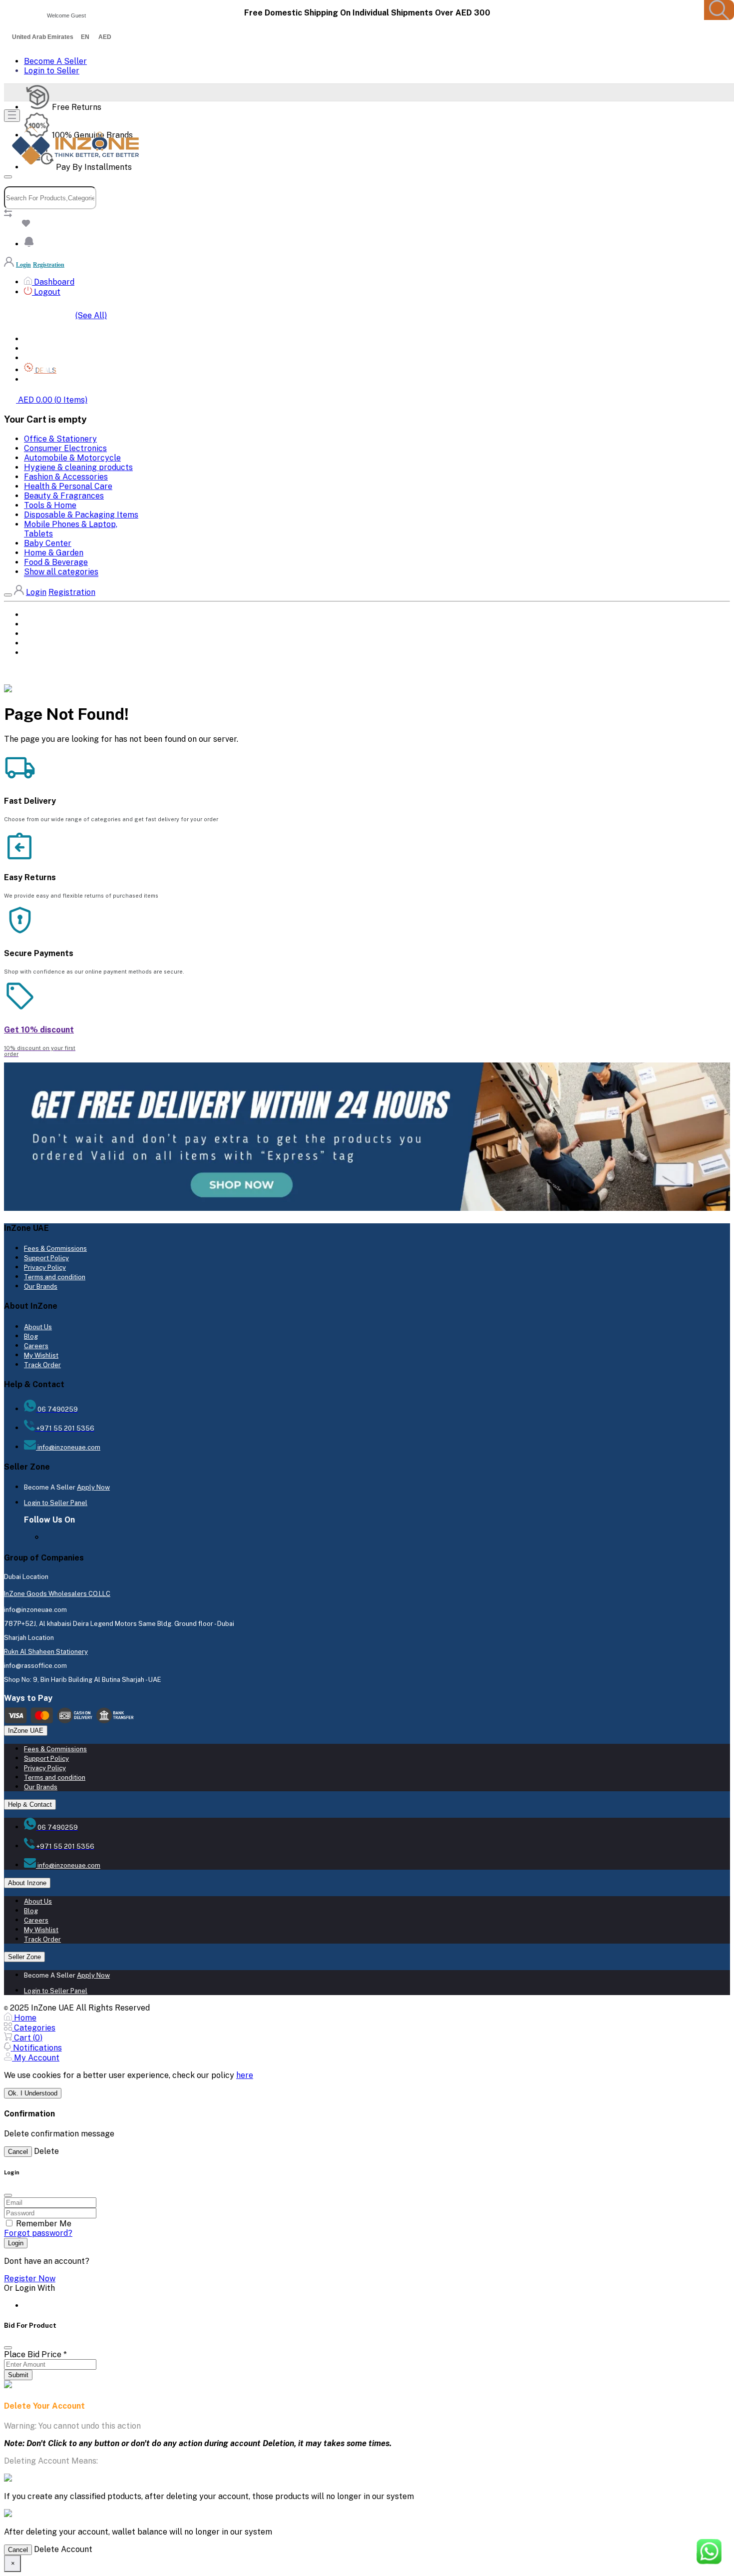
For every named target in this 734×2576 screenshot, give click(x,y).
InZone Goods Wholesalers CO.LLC (57, 1594)
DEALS (34, 644)
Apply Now (93, 1487)
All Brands (43, 349)
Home (33, 339)
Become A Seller (55, 61)
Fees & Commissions (55, 1249)
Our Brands (41, 1287)
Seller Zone (24, 1957)
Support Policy (46, 1258)
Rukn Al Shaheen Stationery (46, 1652)
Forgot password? (38, 2233)
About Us (38, 1327)
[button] (29, 244)
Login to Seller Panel (56, 1503)
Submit (18, 2375)
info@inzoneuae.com (68, 1447)
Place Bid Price (35, 2354)
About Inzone (27, 1883)
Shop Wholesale (53, 380)
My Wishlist (41, 1355)
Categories (44, 358)
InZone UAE (26, 1731)
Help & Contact (30, 1804)
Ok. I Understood (33, 2093)
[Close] (8, 2348)
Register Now (30, 2279)
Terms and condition (55, 1277)
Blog (31, 1336)
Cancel (18, 2152)
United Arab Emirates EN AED (62, 37)
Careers (36, 1346)
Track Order (42, 1365)
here (245, 2075)
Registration (49, 265)
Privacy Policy (45, 1268)
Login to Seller (52, 71)
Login (23, 265)
